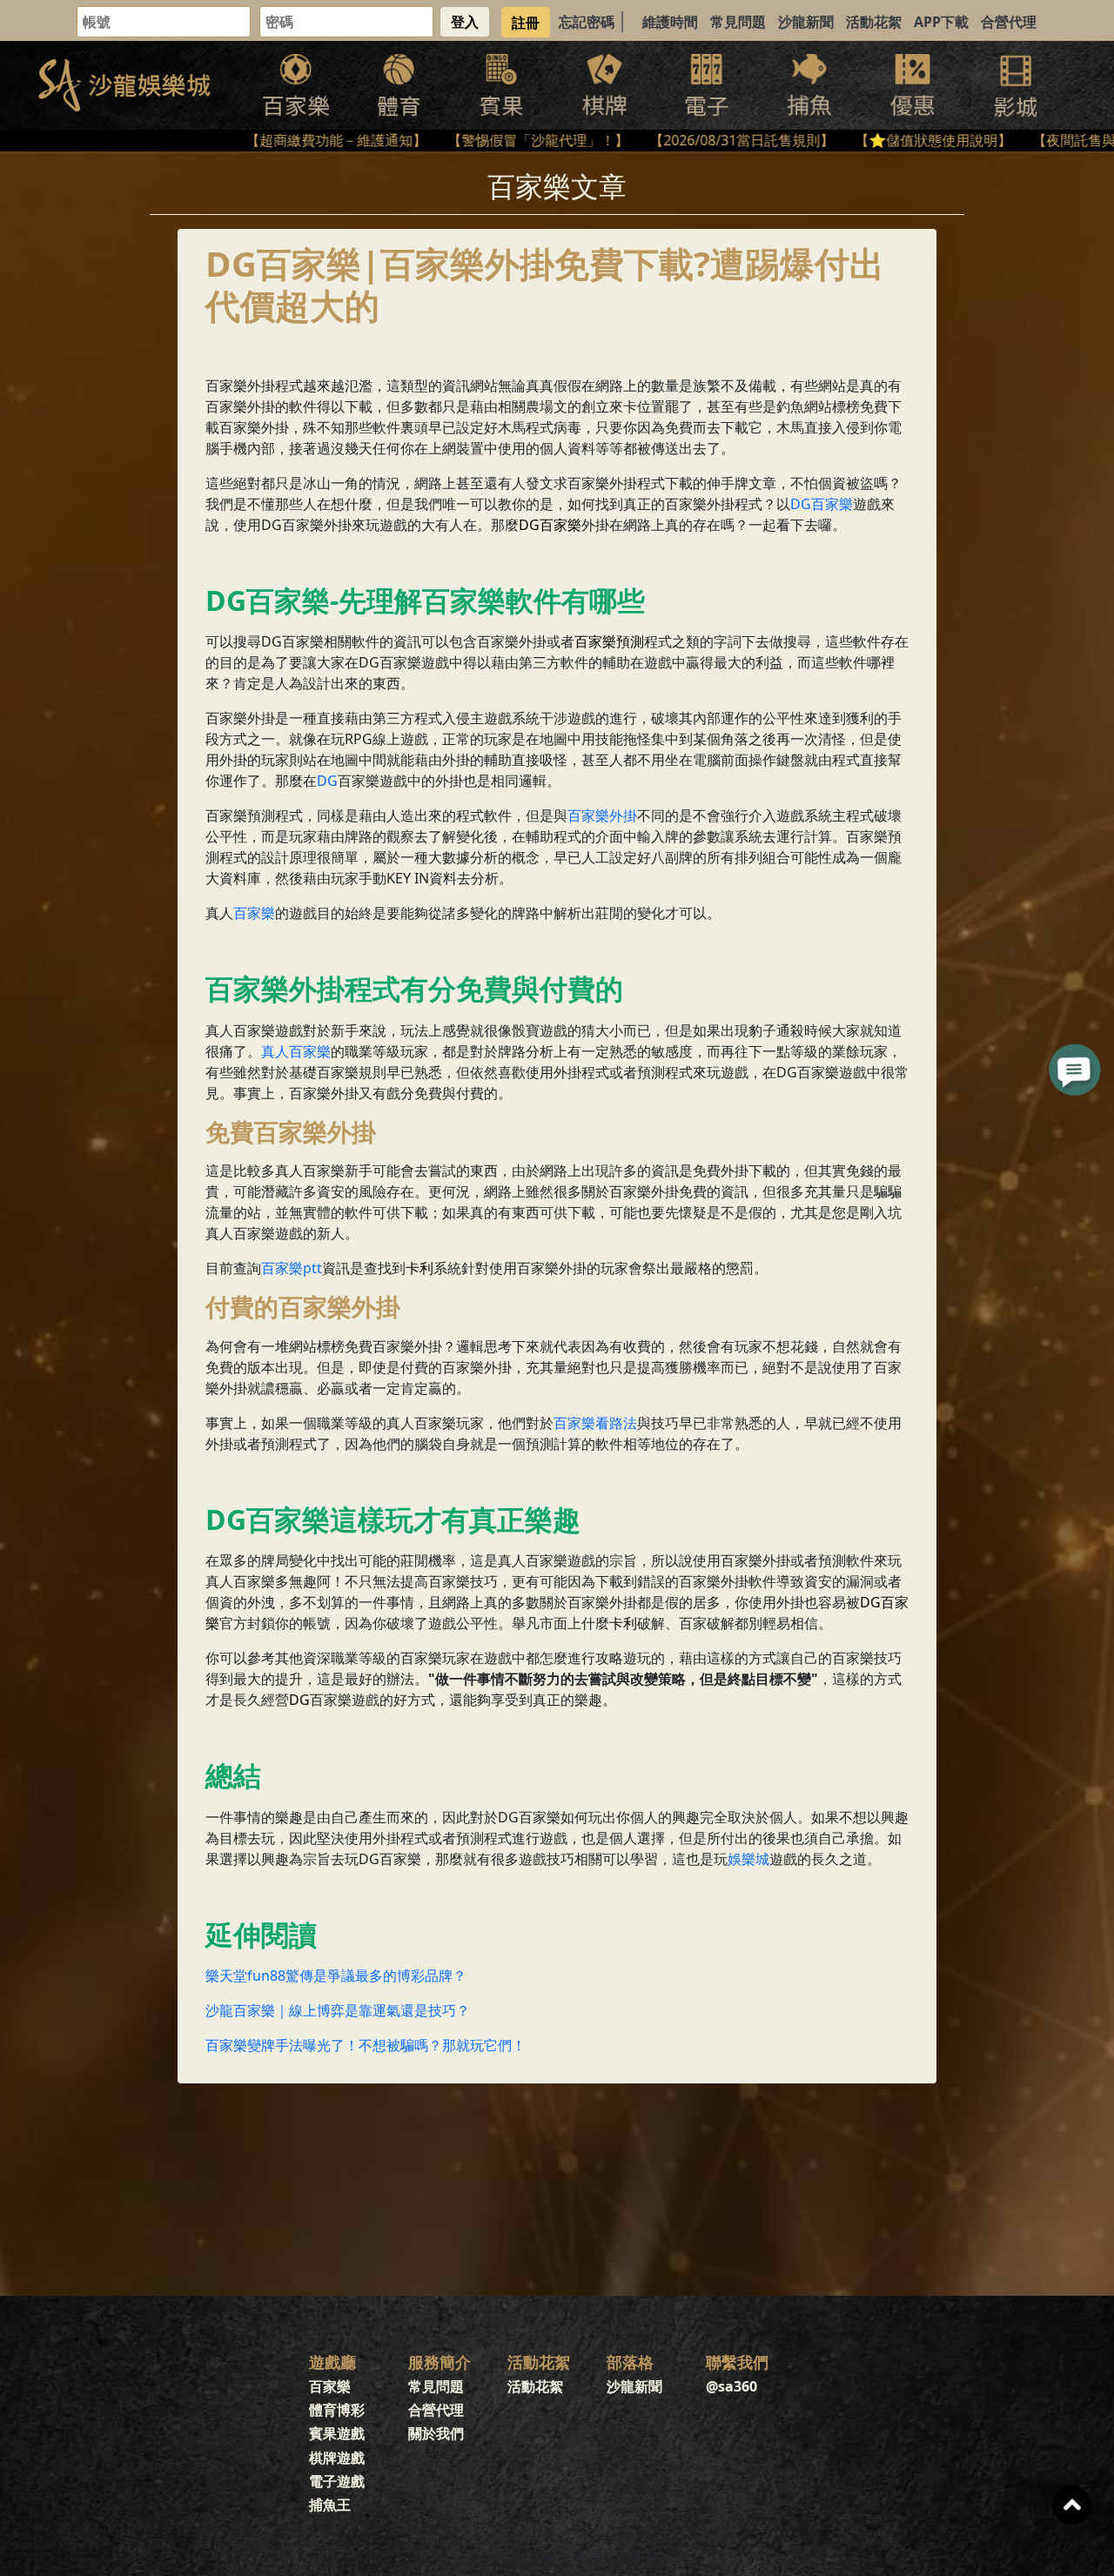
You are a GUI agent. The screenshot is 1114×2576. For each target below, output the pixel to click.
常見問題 (738, 22)
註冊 (526, 22)
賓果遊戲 (337, 2433)
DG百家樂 (822, 504)
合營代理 (1009, 22)
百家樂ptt (292, 1268)
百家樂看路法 (595, 1423)
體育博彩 (337, 2410)
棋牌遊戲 (337, 2458)
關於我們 (436, 2433)
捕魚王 (330, 2505)
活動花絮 (874, 22)
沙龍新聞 (806, 22)
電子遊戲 (337, 2481)
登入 (465, 22)
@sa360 (731, 2386)
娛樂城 (748, 1859)
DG (327, 781)
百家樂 (254, 913)
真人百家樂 (296, 1051)
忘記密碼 (587, 22)
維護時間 (670, 22)
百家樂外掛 (602, 815)
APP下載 (941, 22)
